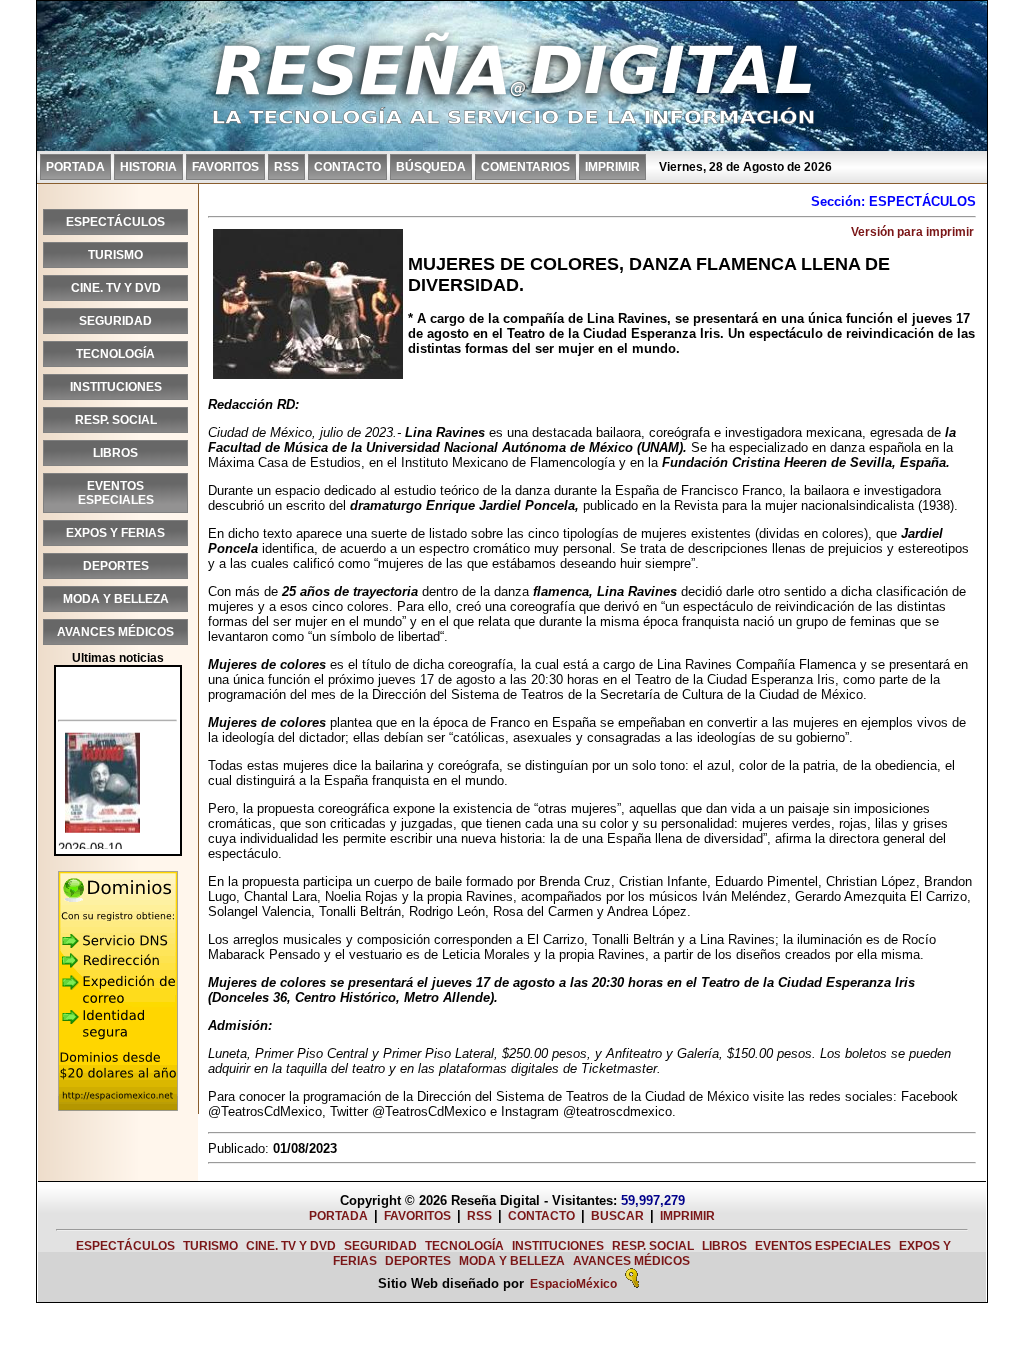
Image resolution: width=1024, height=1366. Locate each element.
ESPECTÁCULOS (115, 222)
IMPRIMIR (612, 167)
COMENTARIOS (525, 167)
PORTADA (75, 167)
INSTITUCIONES (116, 387)
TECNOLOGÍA (115, 354)
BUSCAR (617, 1216)
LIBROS (115, 453)
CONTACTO (347, 167)
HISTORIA (148, 167)
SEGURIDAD (115, 321)
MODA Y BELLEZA (116, 599)
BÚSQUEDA (431, 167)
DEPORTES (116, 566)
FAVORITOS (225, 167)
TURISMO (115, 255)
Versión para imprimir (912, 232)
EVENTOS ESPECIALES (116, 493)
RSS (286, 167)
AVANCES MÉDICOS (115, 632)
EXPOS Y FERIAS (115, 533)
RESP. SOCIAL (116, 420)
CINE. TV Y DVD (116, 288)
